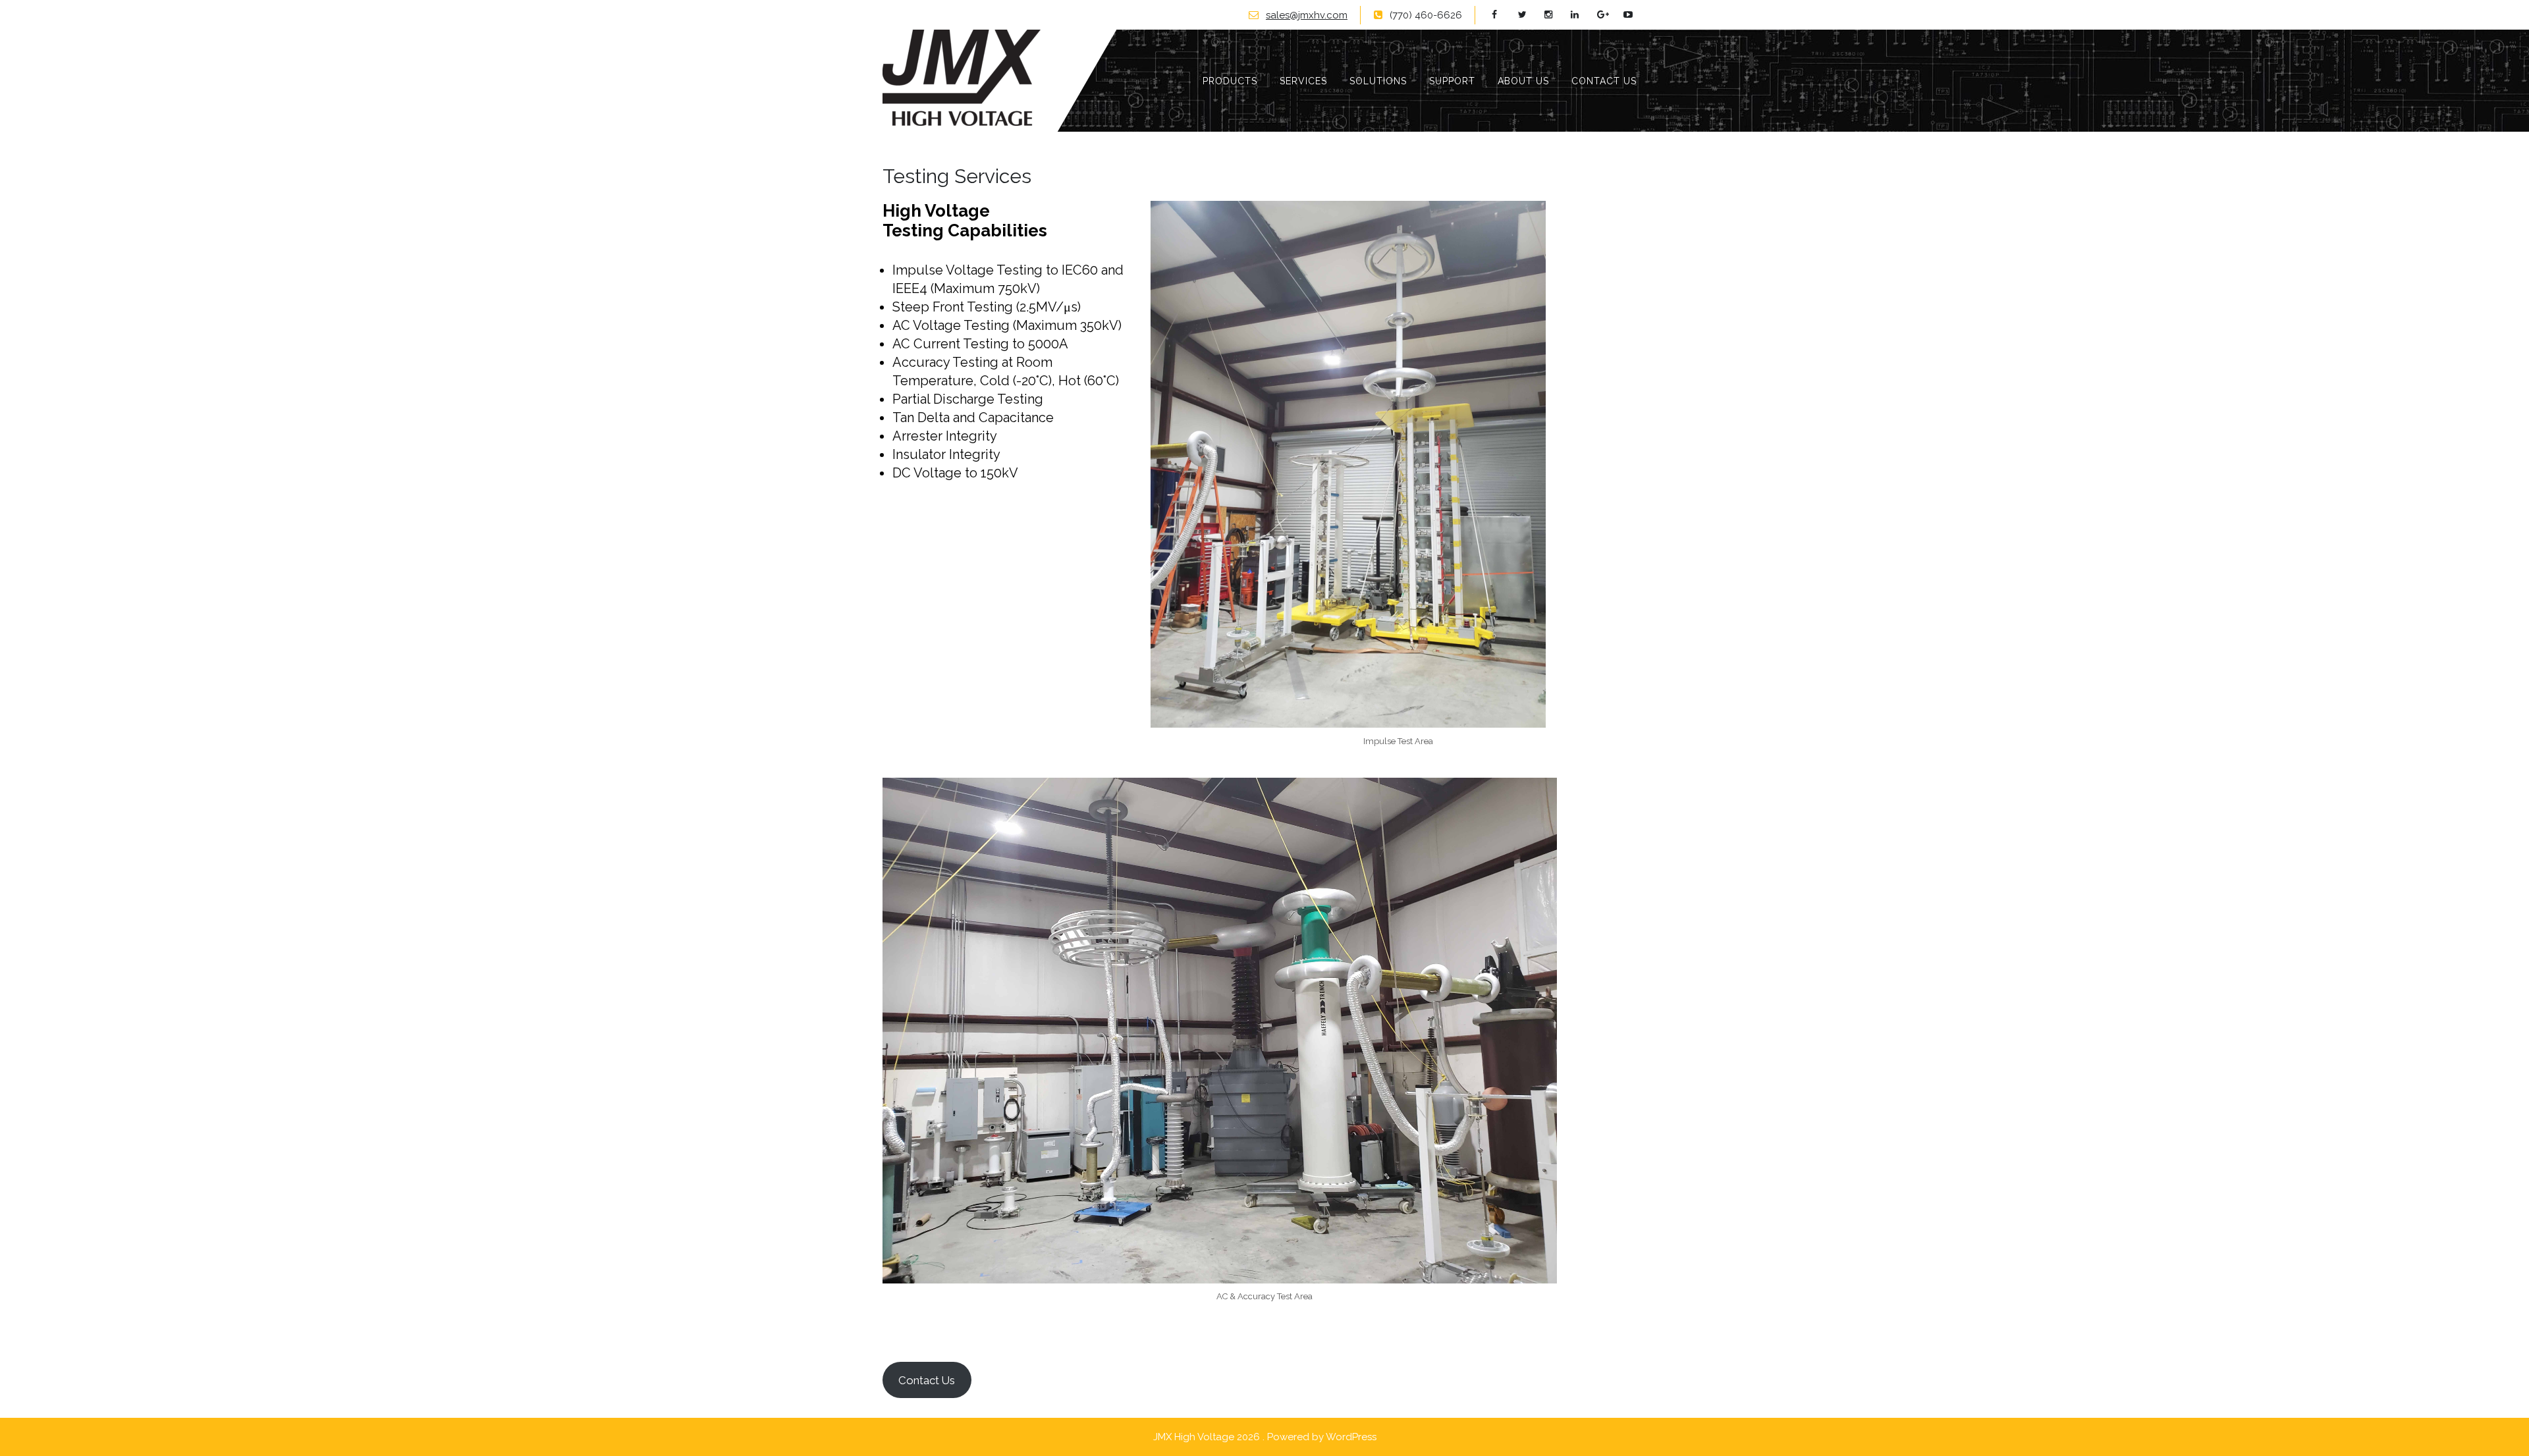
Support (1452, 81)
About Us (1523, 81)
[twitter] (1530, 15)
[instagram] (1556, 15)
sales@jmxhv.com (1307, 15)
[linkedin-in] (1582, 15)
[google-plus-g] (1609, 15)
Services (1303, 81)
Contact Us (1604, 81)
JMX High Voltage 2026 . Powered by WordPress (1265, 1437)
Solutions (1378, 81)
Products (1230, 81)
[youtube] (1635, 15)
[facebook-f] (1503, 15)
